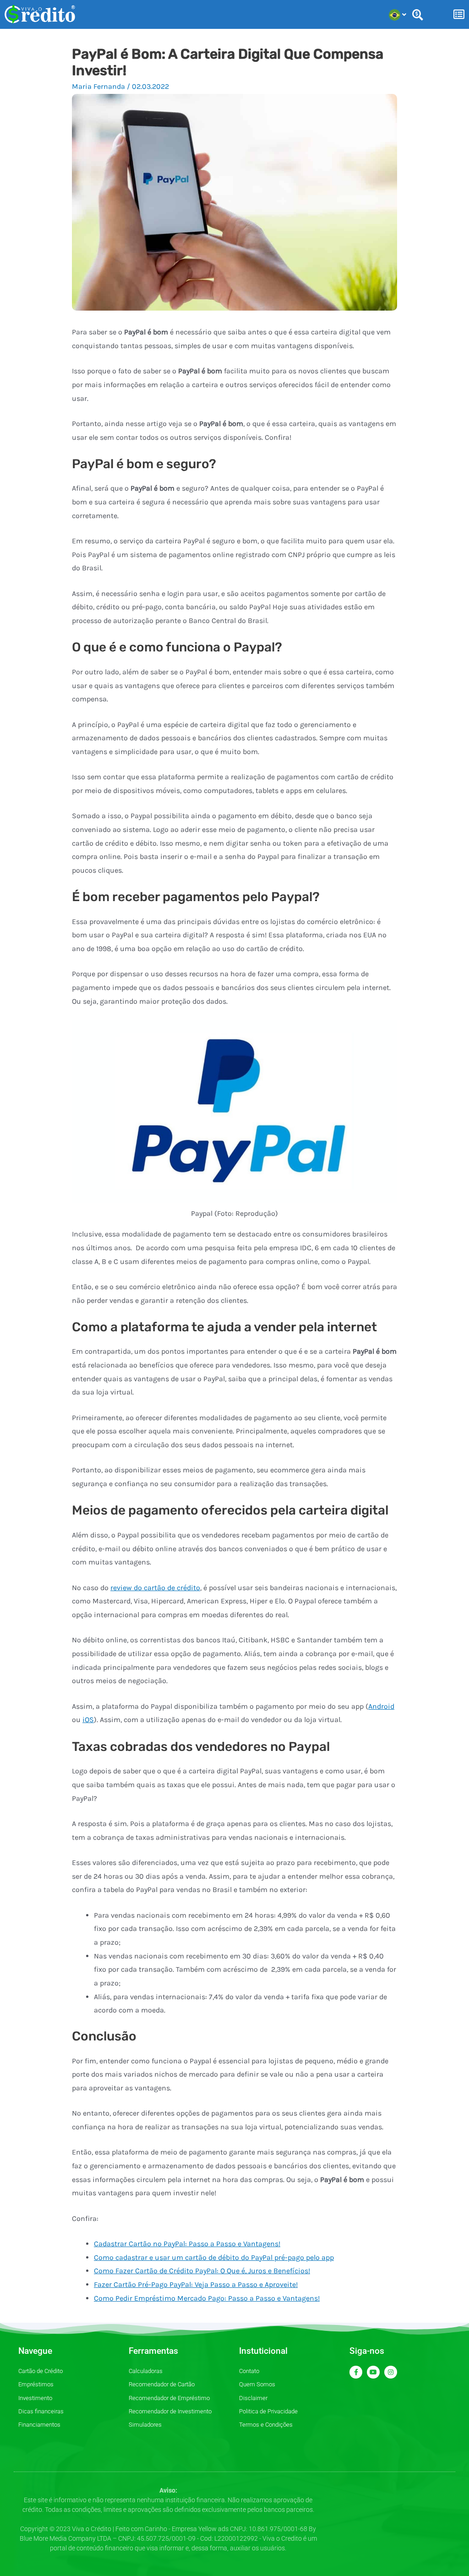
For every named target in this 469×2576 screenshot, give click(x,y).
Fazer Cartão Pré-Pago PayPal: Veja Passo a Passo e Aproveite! (196, 2284)
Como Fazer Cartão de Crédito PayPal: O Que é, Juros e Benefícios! (202, 2271)
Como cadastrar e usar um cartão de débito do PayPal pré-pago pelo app (214, 2257)
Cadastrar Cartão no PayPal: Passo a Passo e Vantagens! (187, 2244)
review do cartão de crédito (155, 1588)
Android (381, 1706)
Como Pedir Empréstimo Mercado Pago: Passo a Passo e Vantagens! (207, 2298)
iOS (88, 1720)
